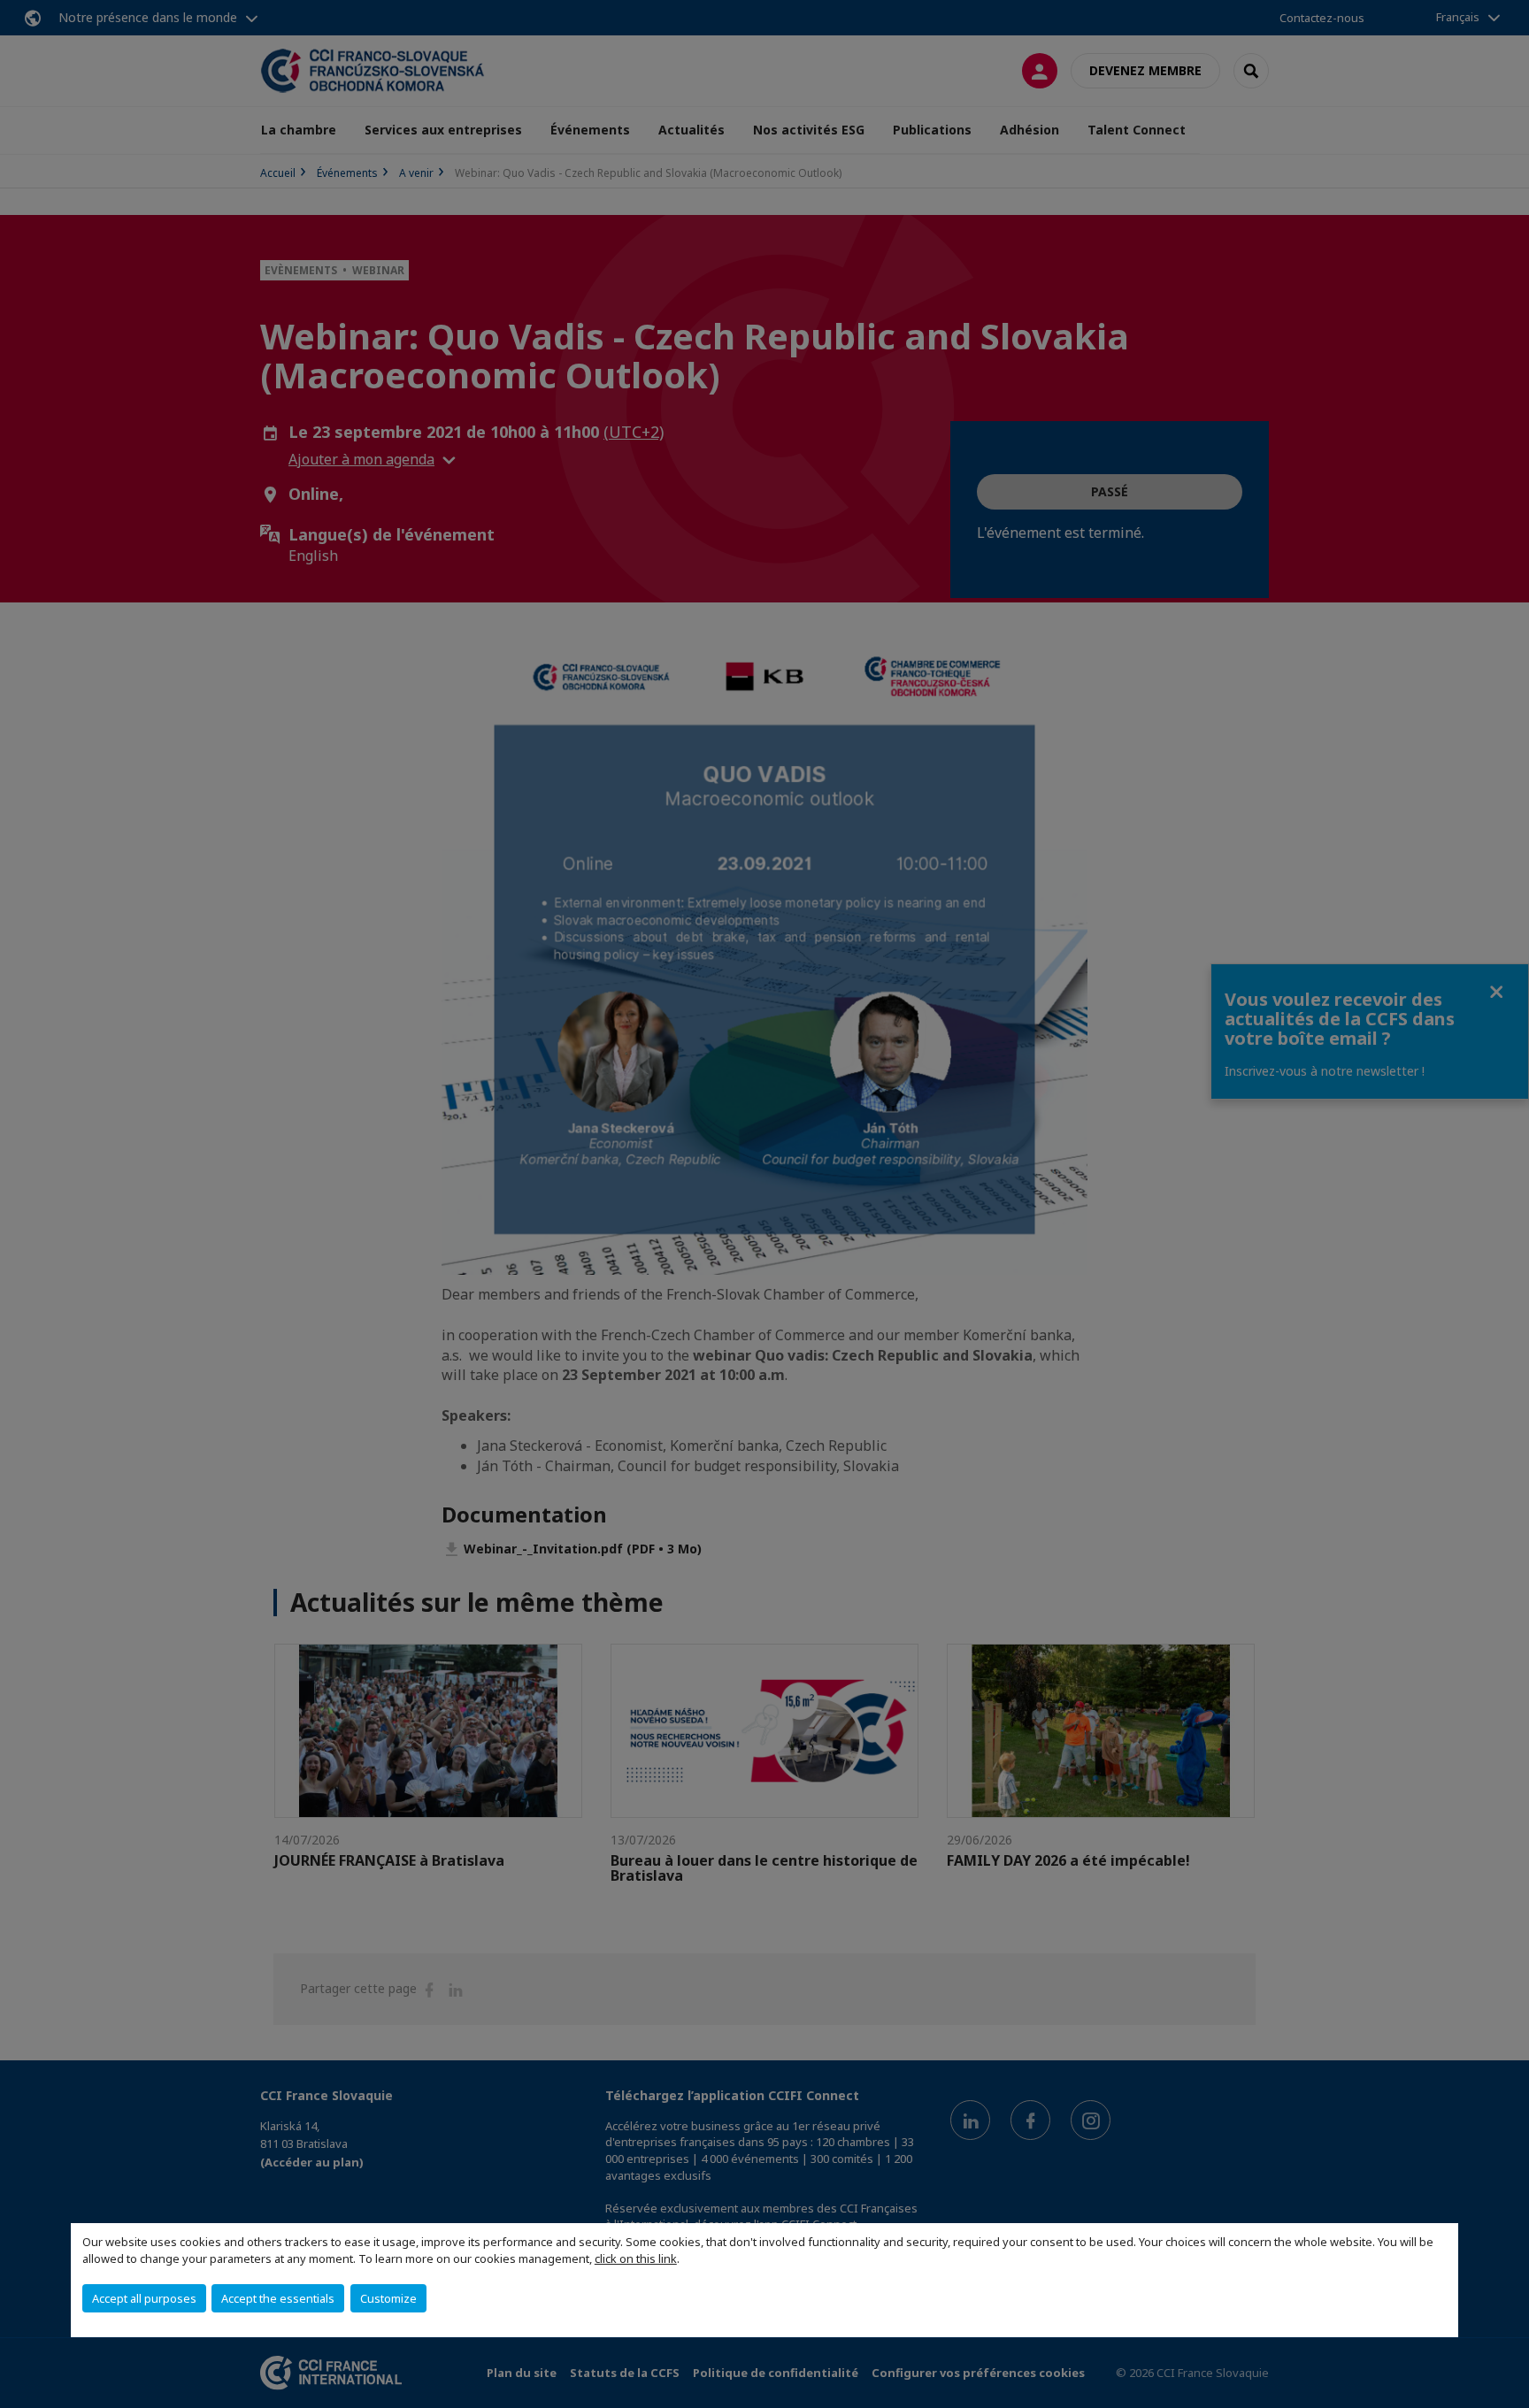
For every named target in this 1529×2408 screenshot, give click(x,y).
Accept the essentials (278, 2298)
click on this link (636, 2258)
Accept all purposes (144, 2298)
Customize (388, 2298)
